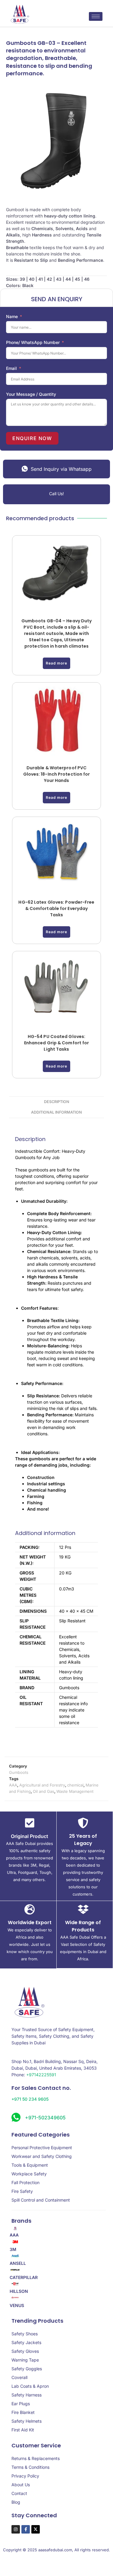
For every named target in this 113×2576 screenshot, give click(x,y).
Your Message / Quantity (31, 394)
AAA (13, 1785)
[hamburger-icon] (96, 16)
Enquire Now (32, 438)
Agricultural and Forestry (42, 1785)
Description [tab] (57, 1102)
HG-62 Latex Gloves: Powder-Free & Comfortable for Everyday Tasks (56, 908)
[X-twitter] (36, 2529)
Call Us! (56, 494)
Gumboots (19, 1772)
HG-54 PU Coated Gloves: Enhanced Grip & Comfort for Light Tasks (57, 1043)
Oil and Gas (44, 1791)
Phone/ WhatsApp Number (33, 342)
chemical (75, 1785)
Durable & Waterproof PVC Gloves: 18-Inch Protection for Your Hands (57, 774)
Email (11, 368)
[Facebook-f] (26, 2529)
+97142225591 (41, 2075)
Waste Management (75, 1791)
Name (12, 316)
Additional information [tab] (56, 1112)
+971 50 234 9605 (30, 2099)
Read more (56, 663)
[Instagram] (16, 2529)
